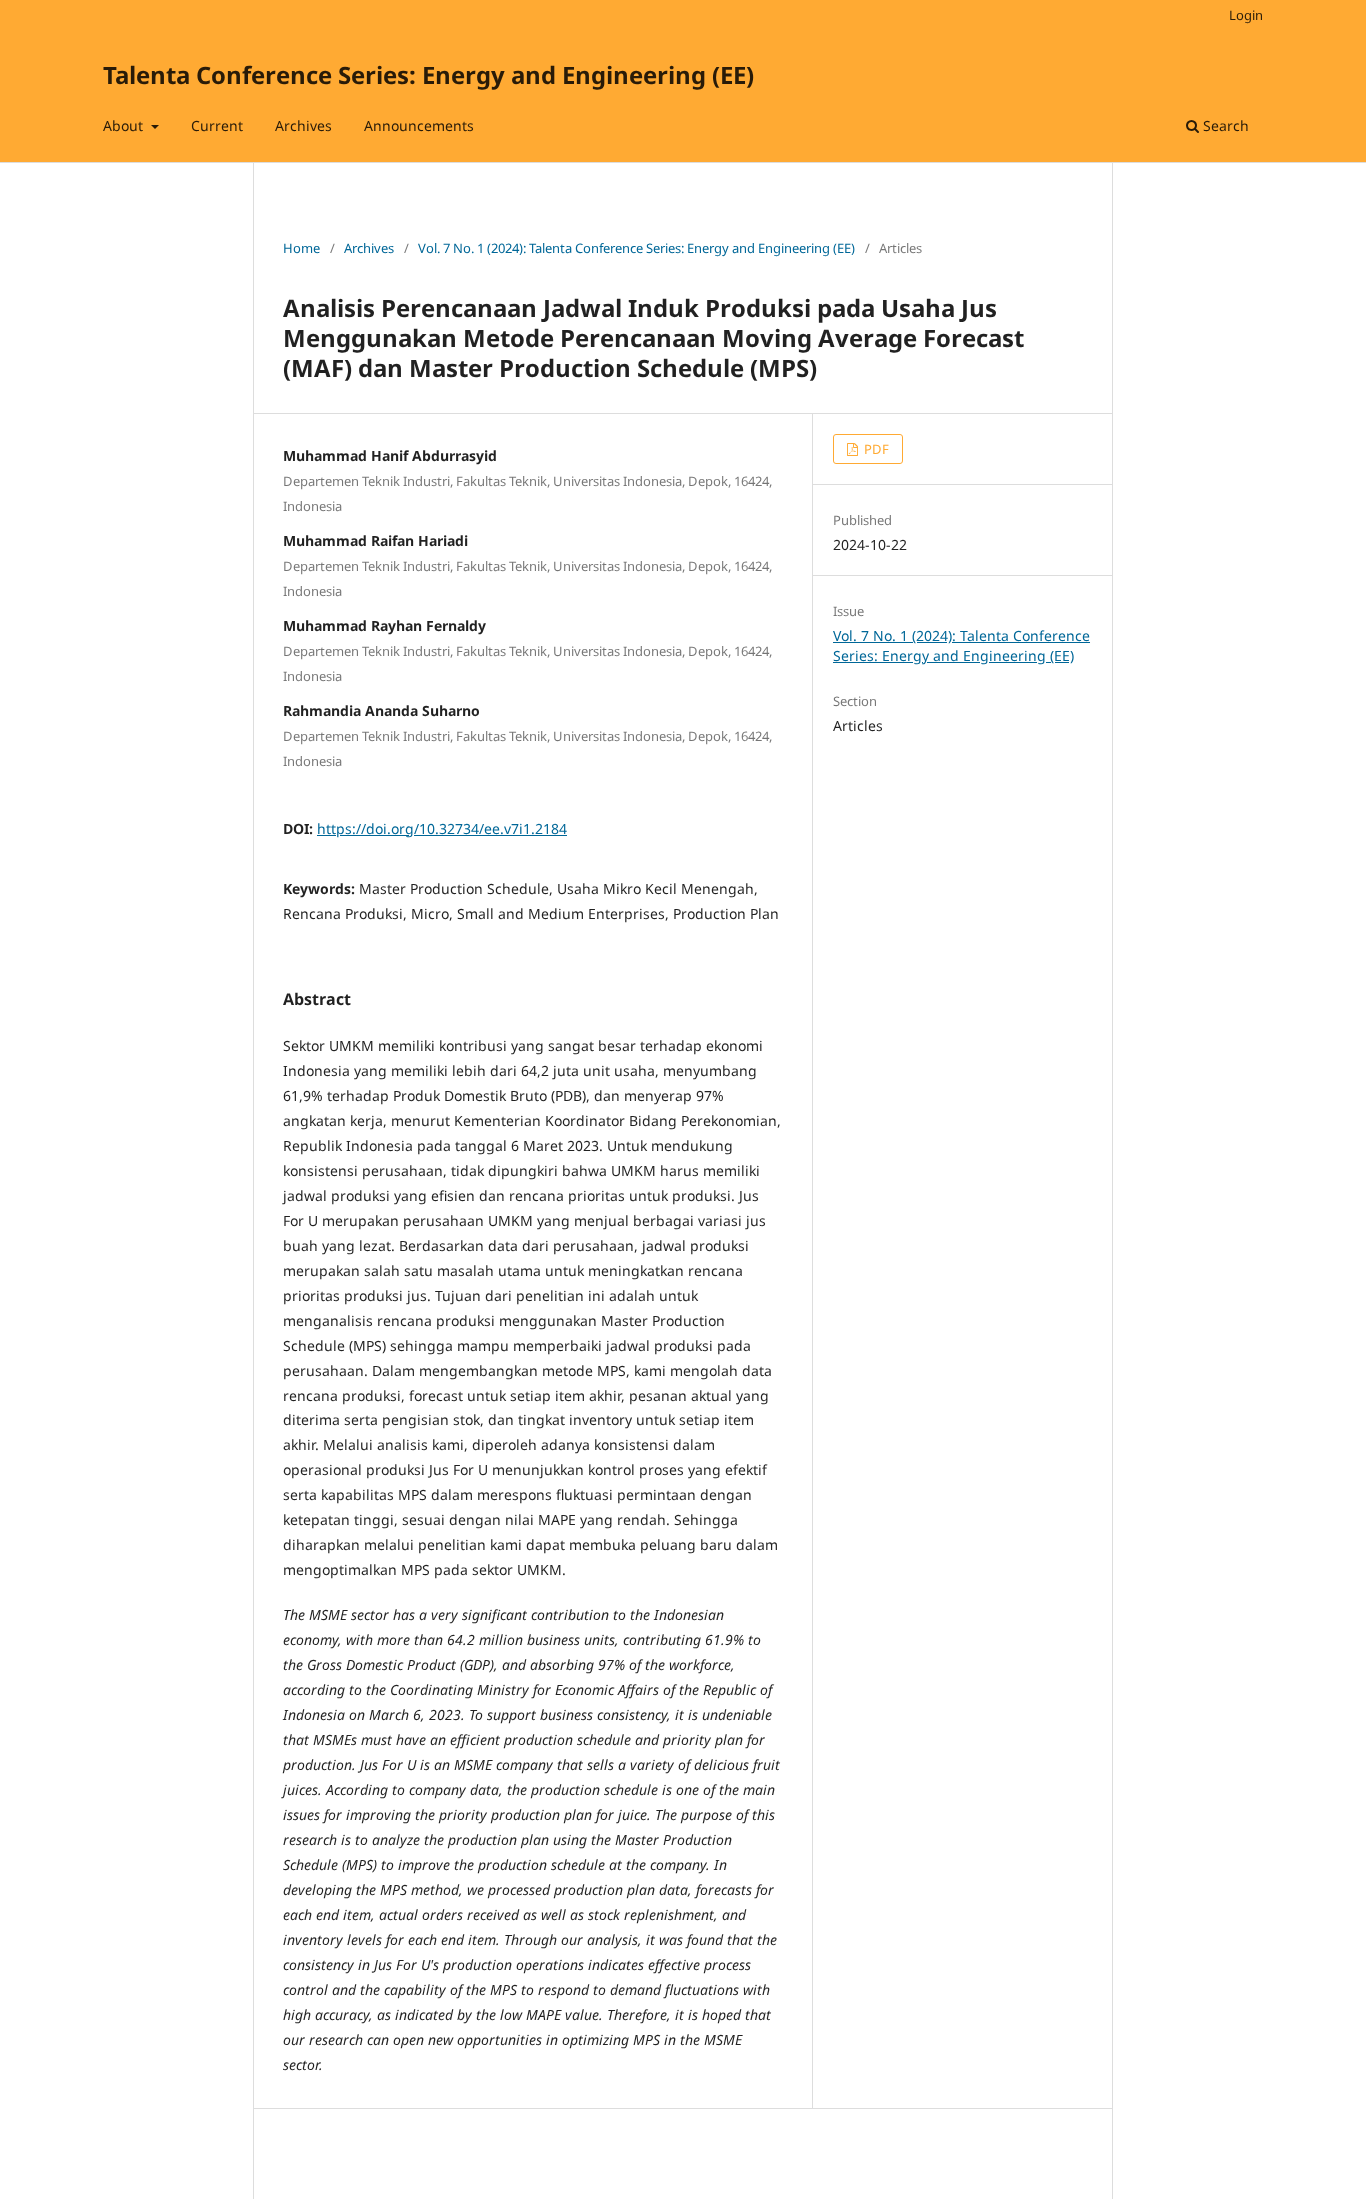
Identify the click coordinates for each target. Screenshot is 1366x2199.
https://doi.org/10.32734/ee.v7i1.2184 (442, 828)
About (125, 125)
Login (1246, 15)
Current (217, 125)
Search (1224, 125)
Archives (303, 125)
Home (301, 248)
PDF (875, 449)
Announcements (419, 125)
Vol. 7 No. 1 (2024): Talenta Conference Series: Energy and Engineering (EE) (636, 248)
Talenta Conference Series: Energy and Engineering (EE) (428, 74)
